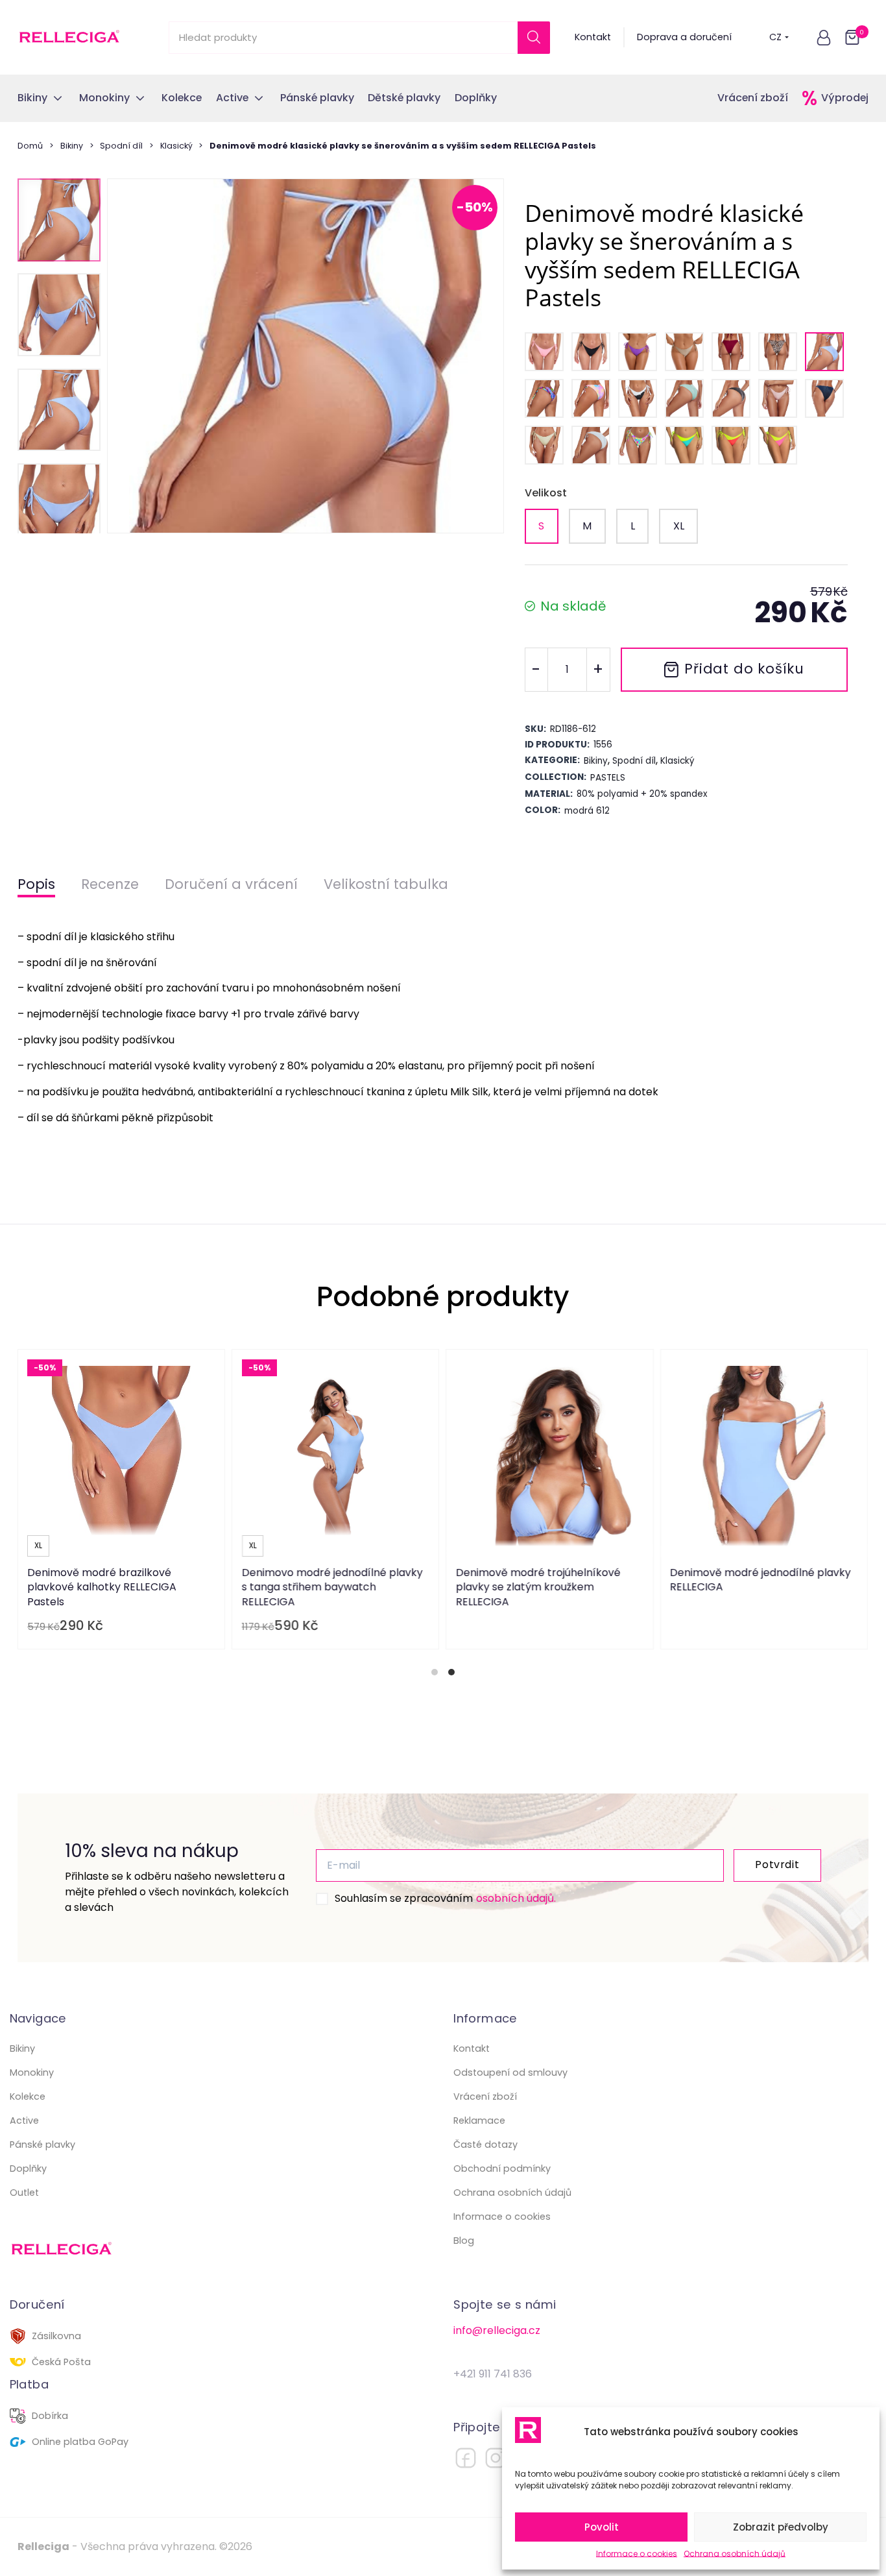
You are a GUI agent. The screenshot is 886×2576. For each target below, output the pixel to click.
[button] (824, 38)
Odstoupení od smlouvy (510, 2072)
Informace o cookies (637, 2554)
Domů (30, 146)
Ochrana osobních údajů (735, 2554)
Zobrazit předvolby (781, 2527)
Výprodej (845, 98)
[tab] (435, 1672)
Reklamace (479, 2120)
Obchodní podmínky (502, 2169)
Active (24, 2120)
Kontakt (593, 37)
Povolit (602, 2527)
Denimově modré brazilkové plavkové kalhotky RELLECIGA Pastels (102, 1587)
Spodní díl (121, 146)
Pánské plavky (42, 2145)
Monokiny (32, 2072)
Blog (464, 2241)
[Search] (534, 38)
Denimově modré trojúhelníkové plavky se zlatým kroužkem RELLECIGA (538, 1587)
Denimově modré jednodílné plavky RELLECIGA (761, 1580)
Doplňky (28, 2169)
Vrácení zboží (753, 98)
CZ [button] (775, 37)
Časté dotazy (485, 2145)
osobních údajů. (516, 1898)
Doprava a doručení (684, 37)
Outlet (24, 2193)
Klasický (176, 146)
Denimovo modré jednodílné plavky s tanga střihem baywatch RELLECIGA (332, 1587)
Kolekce (28, 2096)
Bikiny (72, 146)
